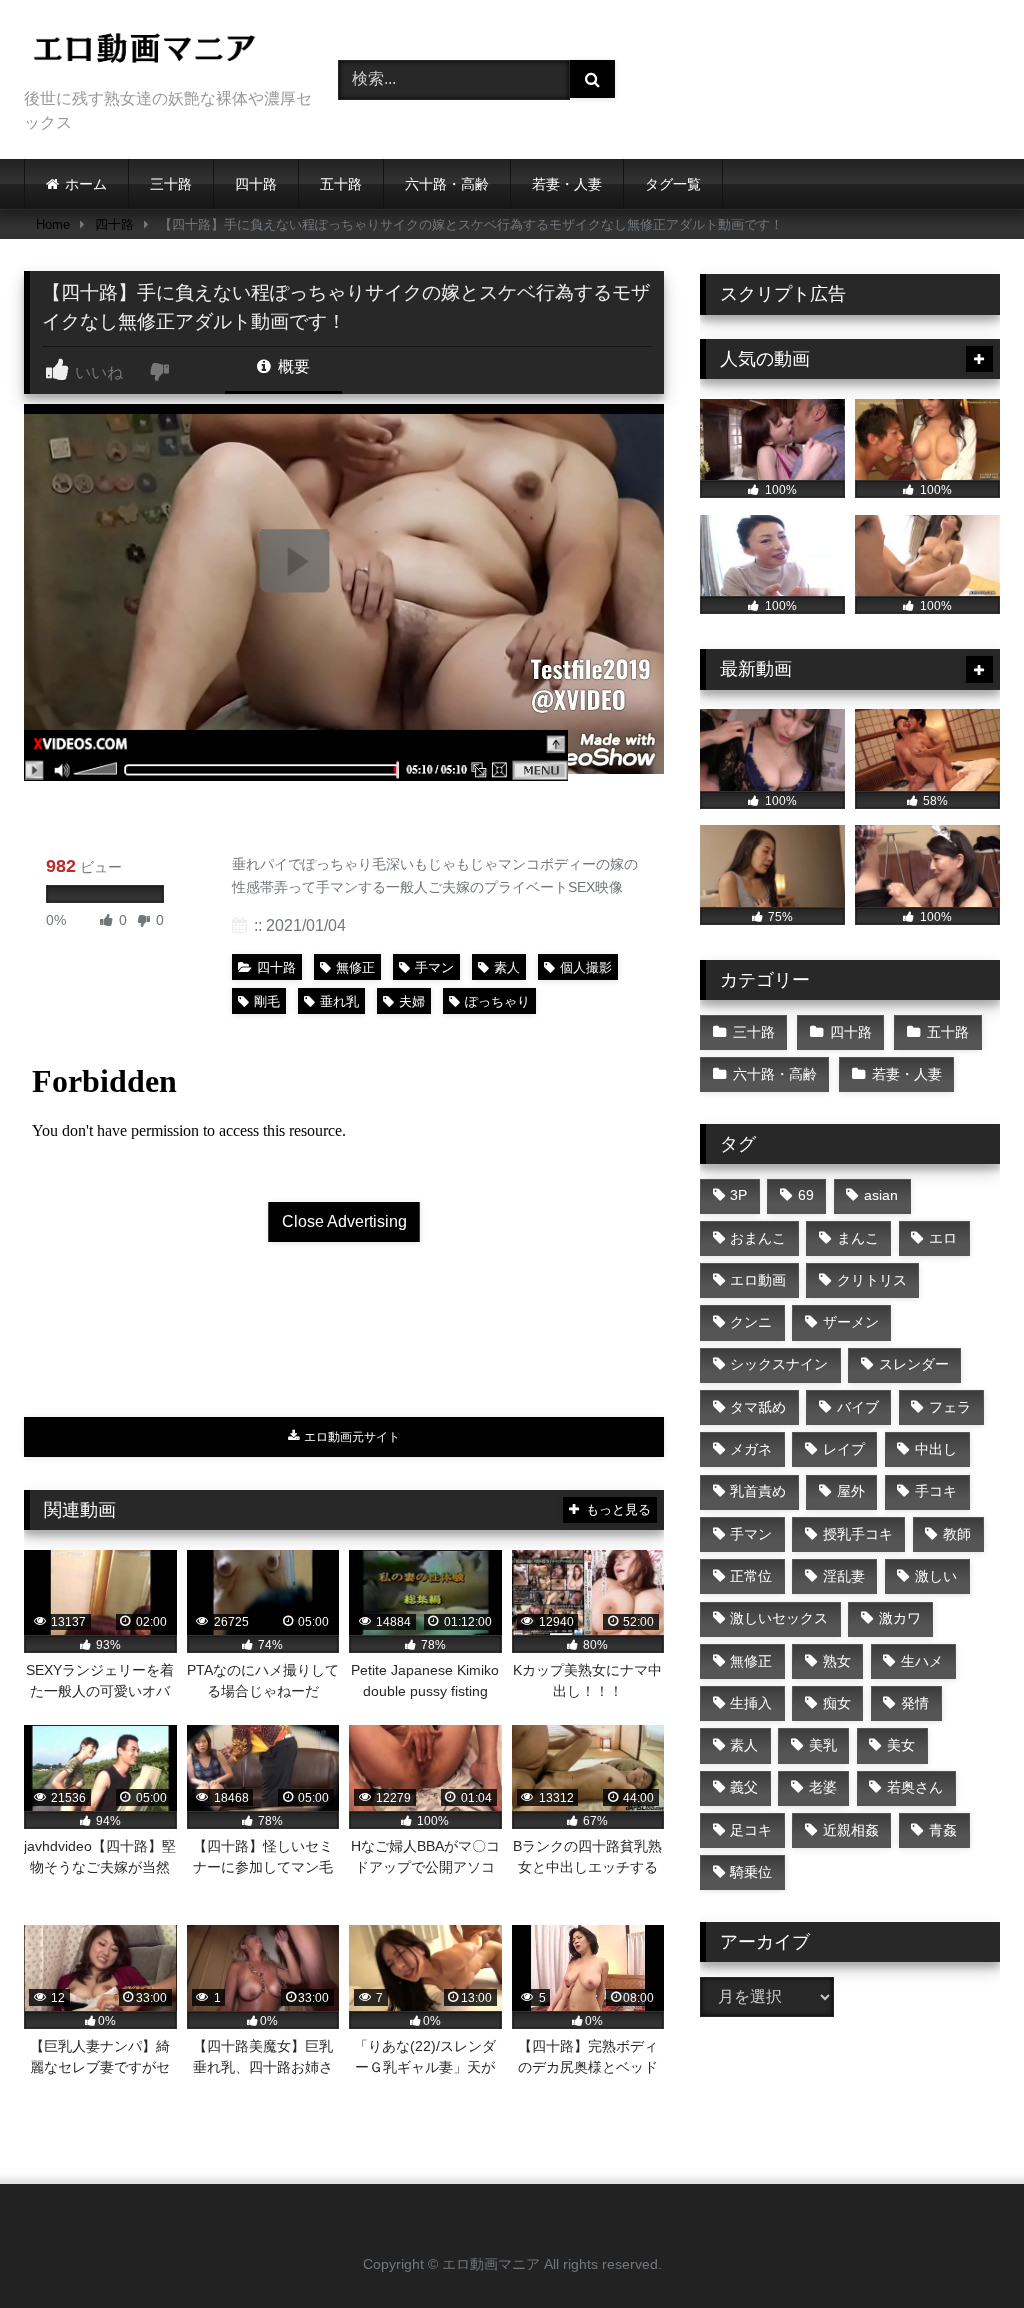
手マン (434, 967)
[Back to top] (962, 2248)
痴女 (837, 1703)
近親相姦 (851, 1830)
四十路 (256, 184)
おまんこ (758, 1238)
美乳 (823, 1745)
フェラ (950, 1407)
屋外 (851, 1491)
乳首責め (758, 1491)
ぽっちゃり (497, 1001)
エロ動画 (758, 1280)
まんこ (858, 1238)
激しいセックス (779, 1618)
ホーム (86, 184)
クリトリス (872, 1280)
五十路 (341, 184)
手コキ (936, 1491)
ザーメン (851, 1322)
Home (53, 224)
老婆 (823, 1787)
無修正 (355, 967)
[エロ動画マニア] (158, 51)
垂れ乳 (339, 1001)
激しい (936, 1576)
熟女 (837, 1661)
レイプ (844, 1449)
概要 (292, 366)
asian (881, 1195)
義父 (744, 1787)
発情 (915, 1703)
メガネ (751, 1449)
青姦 (943, 1830)
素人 (507, 967)
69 (806, 1195)
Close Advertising (344, 1221)
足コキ (751, 1830)
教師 (957, 1534)
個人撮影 (586, 967)
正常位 (751, 1576)
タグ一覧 (673, 184)
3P (738, 1195)
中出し (936, 1449)
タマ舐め (758, 1407)
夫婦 (412, 1001)
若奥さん (915, 1787)
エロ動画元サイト (350, 1437)
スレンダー (914, 1364)
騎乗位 (751, 1872)
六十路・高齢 (447, 184)
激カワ (900, 1618)
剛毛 (267, 1001)
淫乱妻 (844, 1576)
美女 (901, 1745)
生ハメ (922, 1661)
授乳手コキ (858, 1534)
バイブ (858, 1407)
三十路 (171, 184)
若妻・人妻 (567, 184)
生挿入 (751, 1703)
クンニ (751, 1322)
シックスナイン (779, 1364)
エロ (943, 1238)
